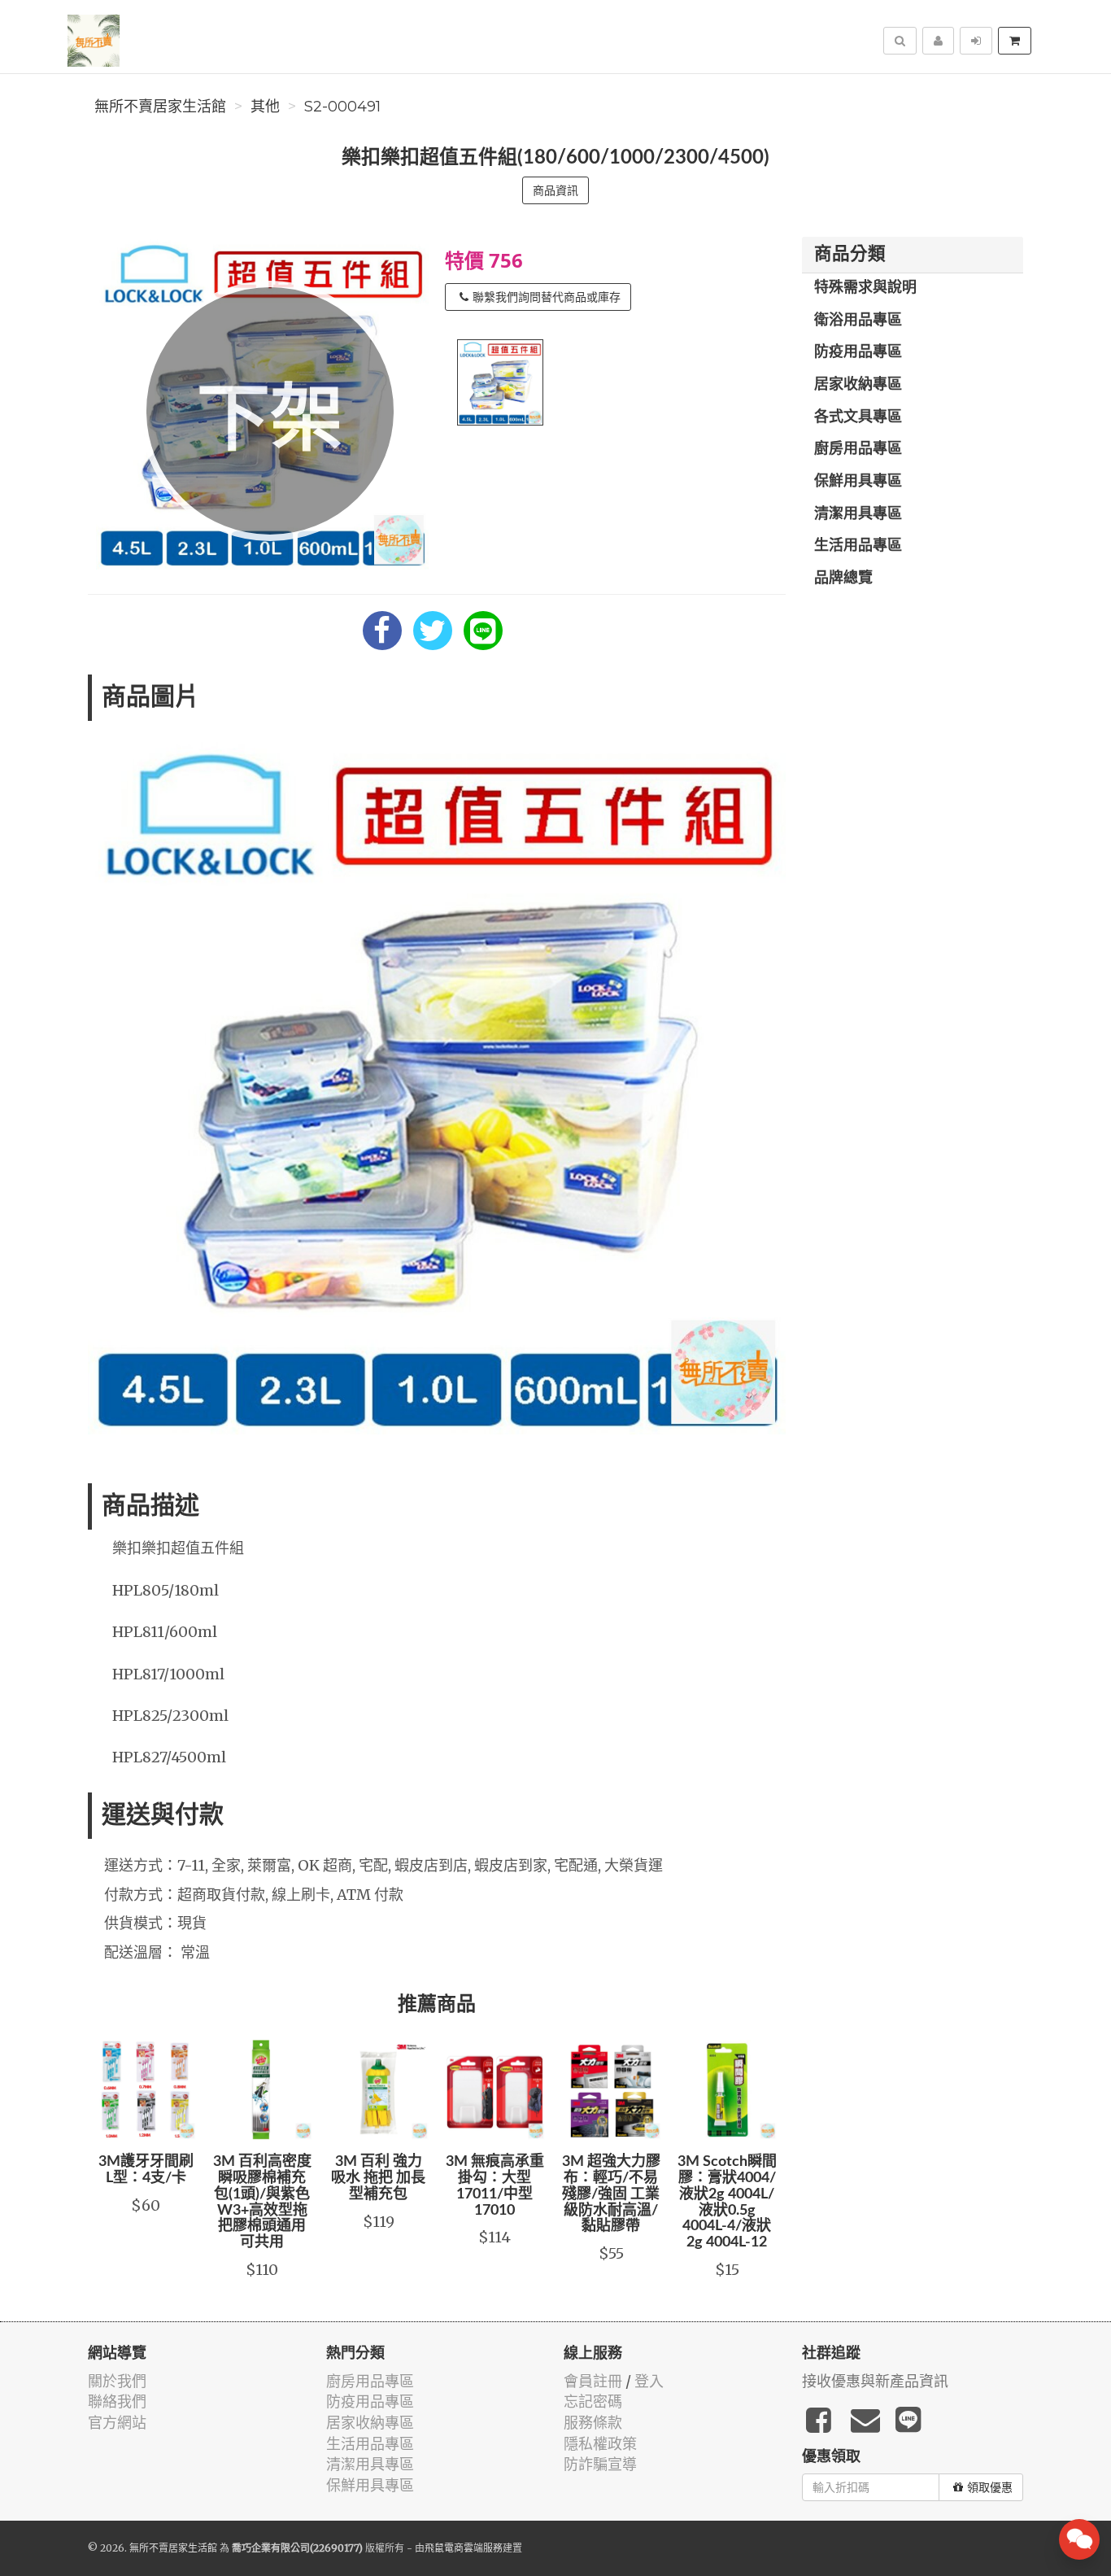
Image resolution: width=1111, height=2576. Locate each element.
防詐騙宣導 (600, 2464)
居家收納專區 (858, 385)
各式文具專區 (858, 417)
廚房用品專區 (858, 449)
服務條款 (593, 2423)
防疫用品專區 (858, 352)
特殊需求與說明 (865, 288)
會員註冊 (593, 2381)
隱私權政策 (600, 2444)
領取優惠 (990, 2487)
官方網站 (117, 2423)
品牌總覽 (843, 579)
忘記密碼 (593, 2401)
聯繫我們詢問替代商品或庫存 (547, 297)
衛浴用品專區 (858, 321)
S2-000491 (342, 107)
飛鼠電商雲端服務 (464, 2548)
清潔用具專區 (858, 514)
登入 (649, 2381)
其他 (265, 107)
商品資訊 (555, 190)
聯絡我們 (117, 2401)
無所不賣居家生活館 (160, 107)
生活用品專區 (858, 546)
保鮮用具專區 (858, 482)
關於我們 (117, 2381)
